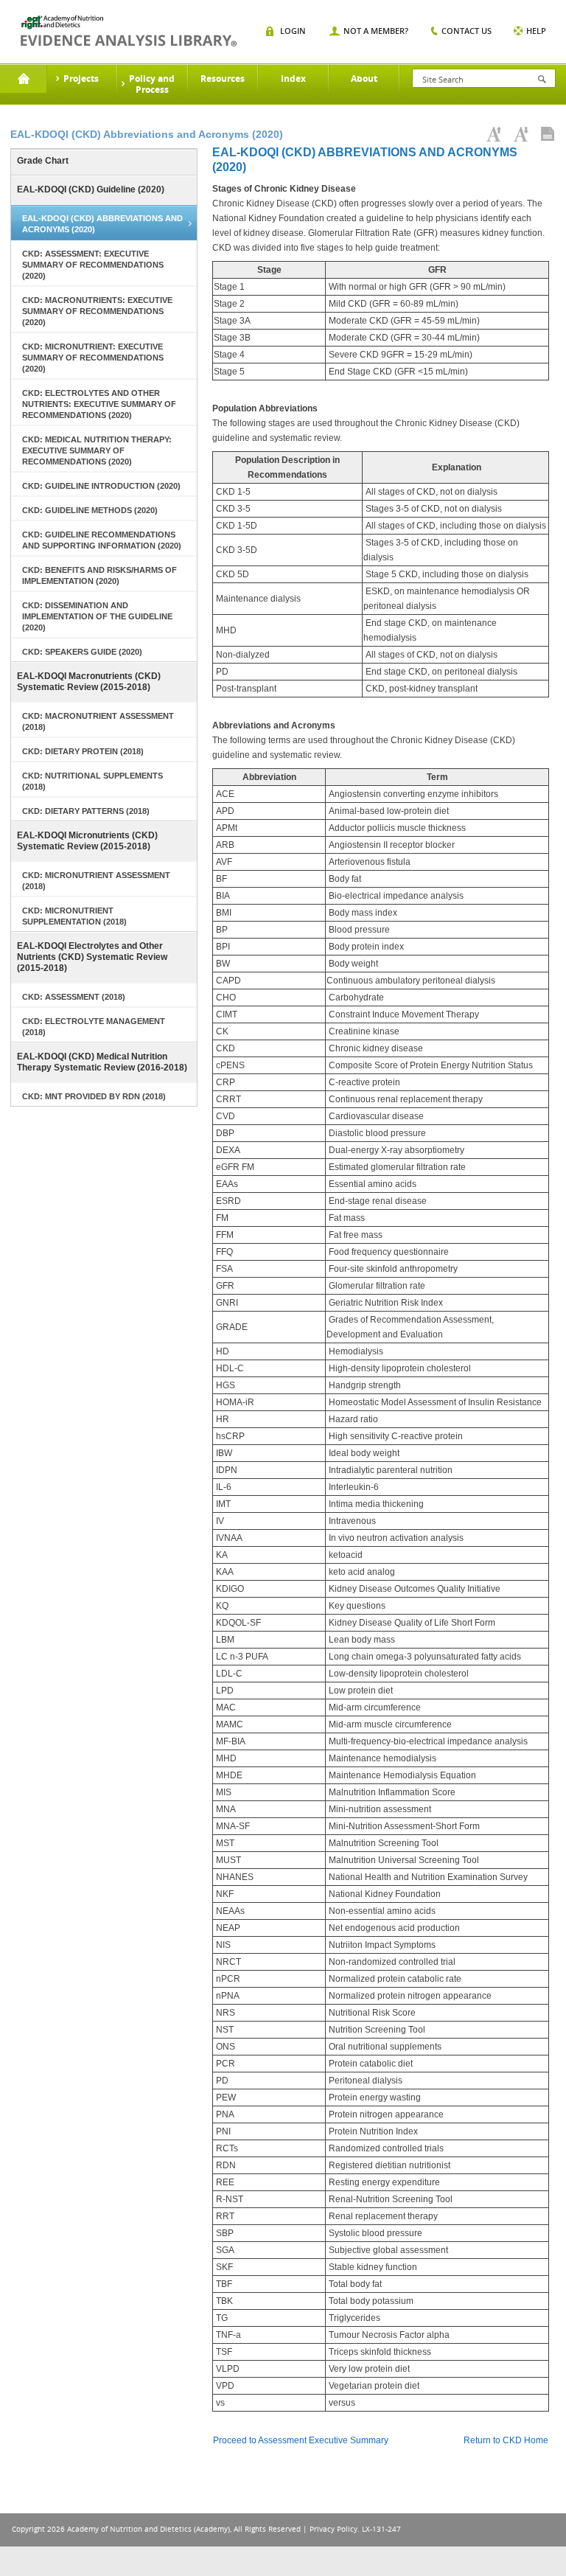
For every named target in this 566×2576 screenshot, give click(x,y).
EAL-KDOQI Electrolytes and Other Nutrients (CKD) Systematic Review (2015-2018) (92, 957)
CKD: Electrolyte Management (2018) (94, 1027)
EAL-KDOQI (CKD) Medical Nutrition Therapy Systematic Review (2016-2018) (102, 1062)
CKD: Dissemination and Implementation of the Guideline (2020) (97, 616)
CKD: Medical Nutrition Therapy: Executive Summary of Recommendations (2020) (97, 450)
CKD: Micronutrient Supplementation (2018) (74, 916)
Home (23, 79)
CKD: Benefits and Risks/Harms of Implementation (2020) (99, 575)
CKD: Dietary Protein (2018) (83, 751)
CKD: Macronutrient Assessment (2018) (98, 721)
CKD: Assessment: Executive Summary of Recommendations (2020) (93, 265)
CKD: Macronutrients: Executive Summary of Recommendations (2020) (97, 311)
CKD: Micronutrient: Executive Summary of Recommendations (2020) (93, 358)
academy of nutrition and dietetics (129, 31)
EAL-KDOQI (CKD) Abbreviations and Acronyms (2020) (102, 224)
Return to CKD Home (506, 2440)
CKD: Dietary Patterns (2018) (86, 811)
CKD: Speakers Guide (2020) (82, 652)
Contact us (467, 31)
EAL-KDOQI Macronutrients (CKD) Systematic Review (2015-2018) (89, 682)
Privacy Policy (333, 2529)
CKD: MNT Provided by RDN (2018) (94, 1096)
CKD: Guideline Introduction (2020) (101, 486)
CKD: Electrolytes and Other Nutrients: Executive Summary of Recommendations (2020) (99, 404)
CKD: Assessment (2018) (74, 997)
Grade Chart (43, 161)
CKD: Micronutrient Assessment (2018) (96, 881)
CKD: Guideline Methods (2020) (90, 510)
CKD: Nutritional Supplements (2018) (92, 781)
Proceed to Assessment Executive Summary (301, 2440)
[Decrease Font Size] (521, 134)
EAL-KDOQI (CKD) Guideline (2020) (91, 189)
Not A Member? (376, 31)
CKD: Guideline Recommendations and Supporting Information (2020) (102, 540)
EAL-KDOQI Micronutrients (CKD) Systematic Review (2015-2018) (87, 841)
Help (536, 31)
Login (293, 31)
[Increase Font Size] (494, 134)
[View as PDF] (548, 134)
